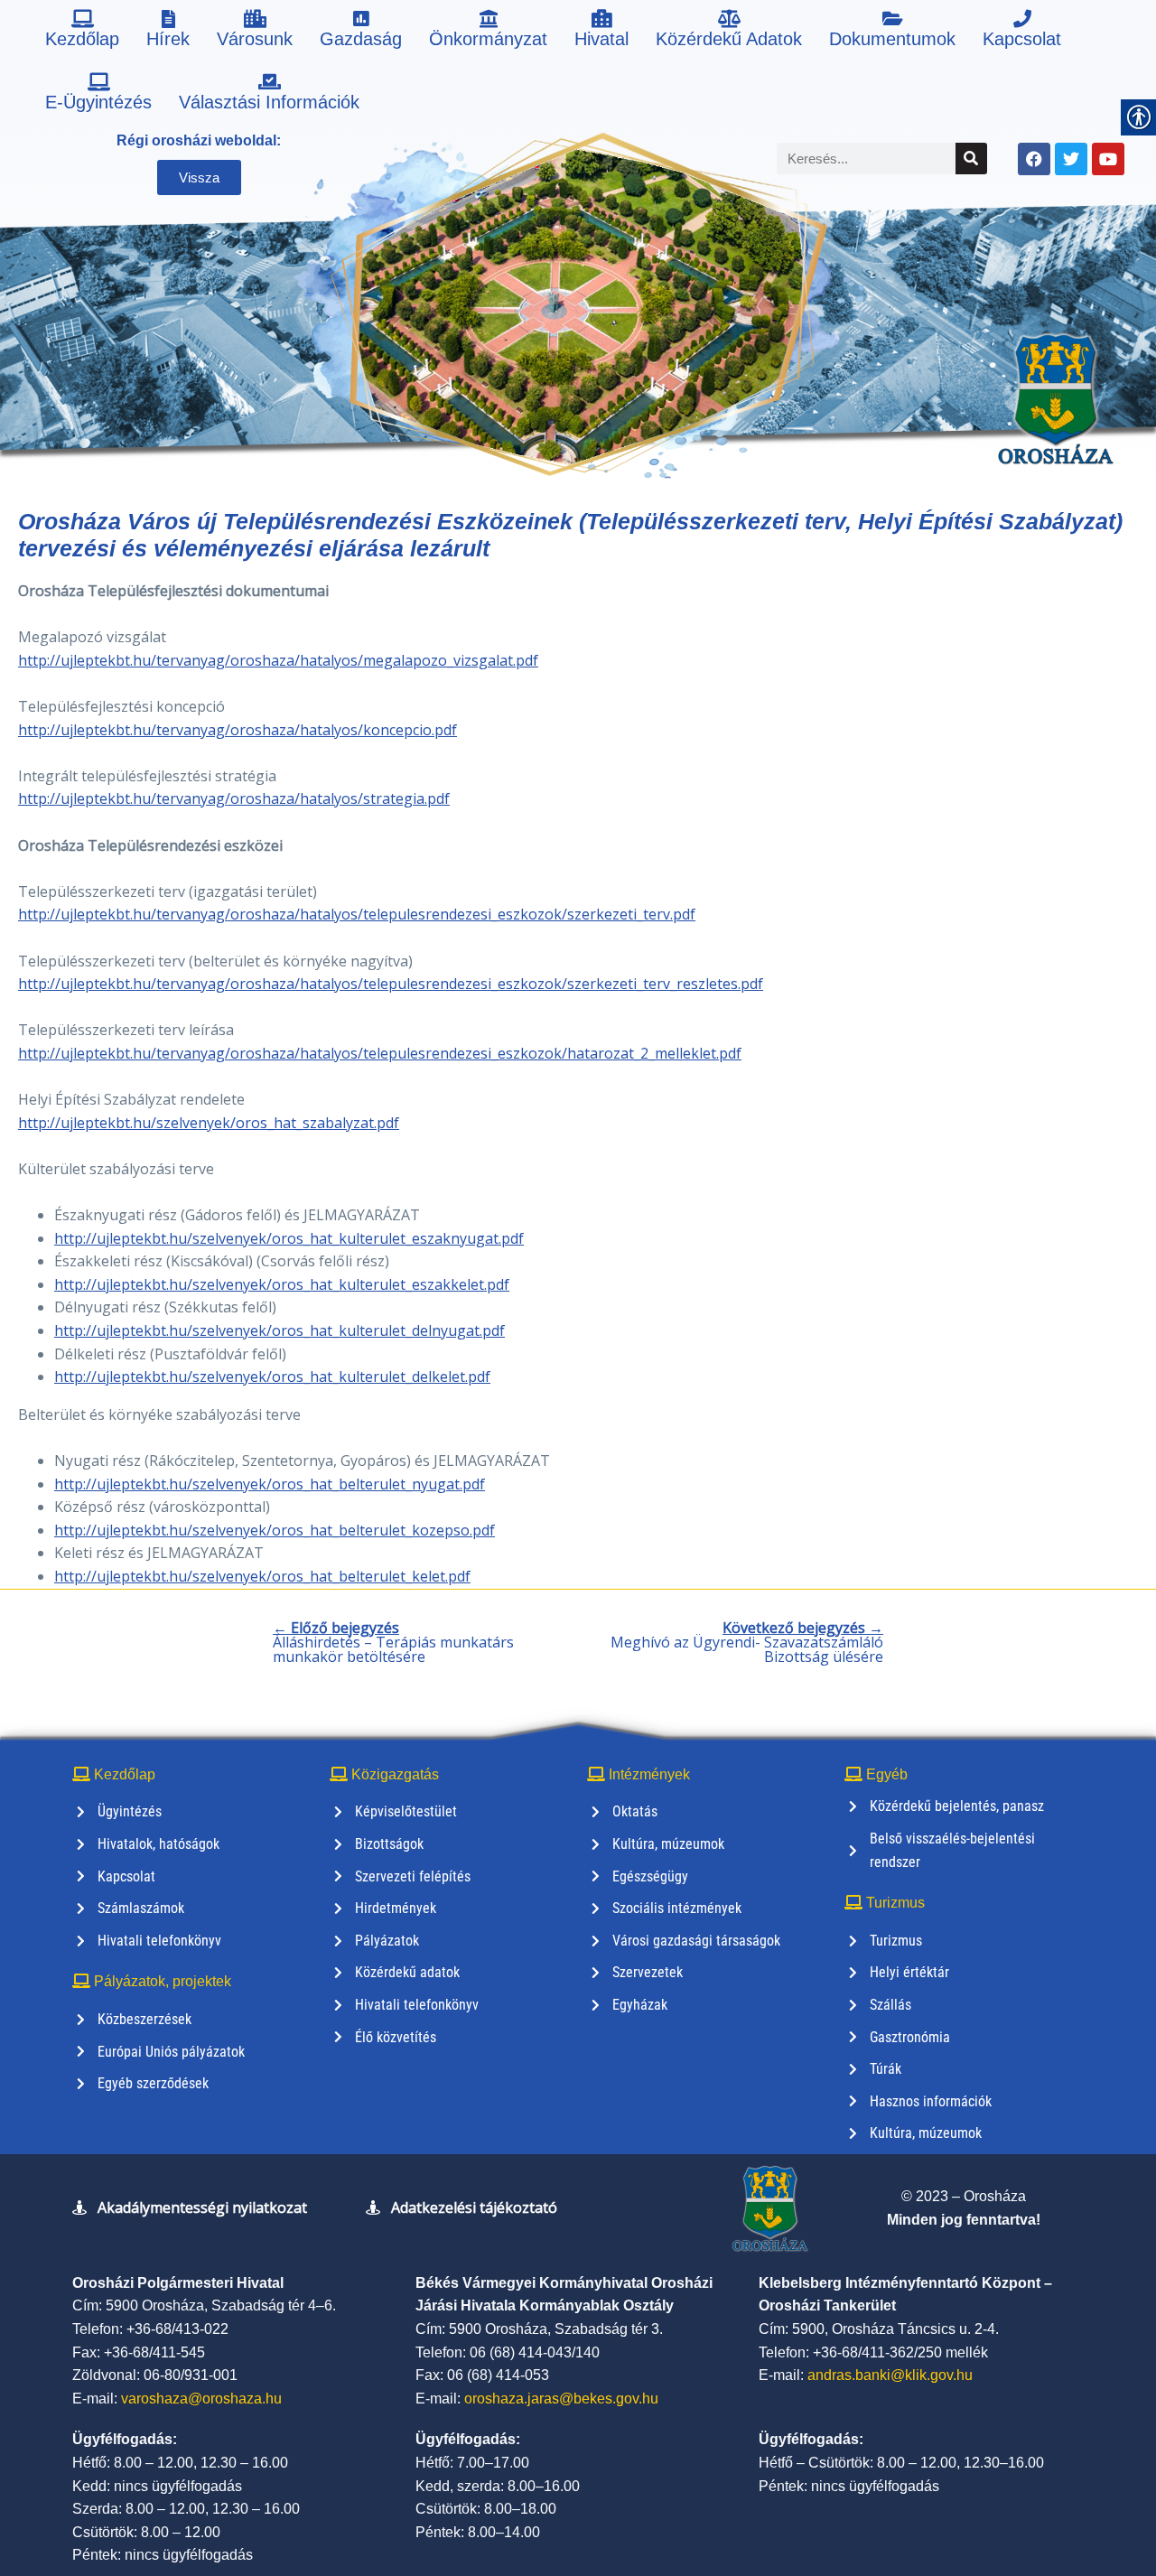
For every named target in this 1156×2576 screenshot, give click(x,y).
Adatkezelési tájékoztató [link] (474, 2207)
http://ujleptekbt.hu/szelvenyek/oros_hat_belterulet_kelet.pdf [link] (262, 1576)
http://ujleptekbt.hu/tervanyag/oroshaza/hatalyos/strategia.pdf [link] (234, 798)
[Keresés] (971, 159)
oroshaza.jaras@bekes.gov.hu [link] (561, 2399)
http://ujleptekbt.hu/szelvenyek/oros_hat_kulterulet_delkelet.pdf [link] (272, 1377)
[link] (82, 32)
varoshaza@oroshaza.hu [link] (201, 2399)
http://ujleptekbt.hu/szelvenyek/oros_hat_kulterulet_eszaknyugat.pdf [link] (289, 1238)
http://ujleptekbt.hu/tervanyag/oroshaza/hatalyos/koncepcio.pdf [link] (238, 730)
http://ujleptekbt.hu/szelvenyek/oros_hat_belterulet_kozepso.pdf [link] (275, 1530)
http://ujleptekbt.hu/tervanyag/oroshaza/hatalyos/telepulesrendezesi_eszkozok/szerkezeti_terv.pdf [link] (357, 914)
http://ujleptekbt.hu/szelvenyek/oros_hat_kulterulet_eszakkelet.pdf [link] (282, 1284)
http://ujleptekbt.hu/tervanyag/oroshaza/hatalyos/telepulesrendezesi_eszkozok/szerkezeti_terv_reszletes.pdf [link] (391, 984)
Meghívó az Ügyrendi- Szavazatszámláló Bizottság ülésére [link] (747, 1642)
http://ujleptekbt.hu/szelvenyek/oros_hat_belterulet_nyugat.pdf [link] (270, 1484)
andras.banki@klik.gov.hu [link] (890, 2375)
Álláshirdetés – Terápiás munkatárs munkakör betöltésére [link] (393, 1642)
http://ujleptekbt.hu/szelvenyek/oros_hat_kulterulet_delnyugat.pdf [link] (280, 1330)
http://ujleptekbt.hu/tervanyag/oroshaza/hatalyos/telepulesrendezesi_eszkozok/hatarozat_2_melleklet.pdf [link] (380, 1053)
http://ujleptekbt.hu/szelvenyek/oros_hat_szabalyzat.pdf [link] (209, 1123)
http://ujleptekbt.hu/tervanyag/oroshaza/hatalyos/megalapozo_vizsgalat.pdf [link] (278, 660)
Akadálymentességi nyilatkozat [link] (202, 2207)
